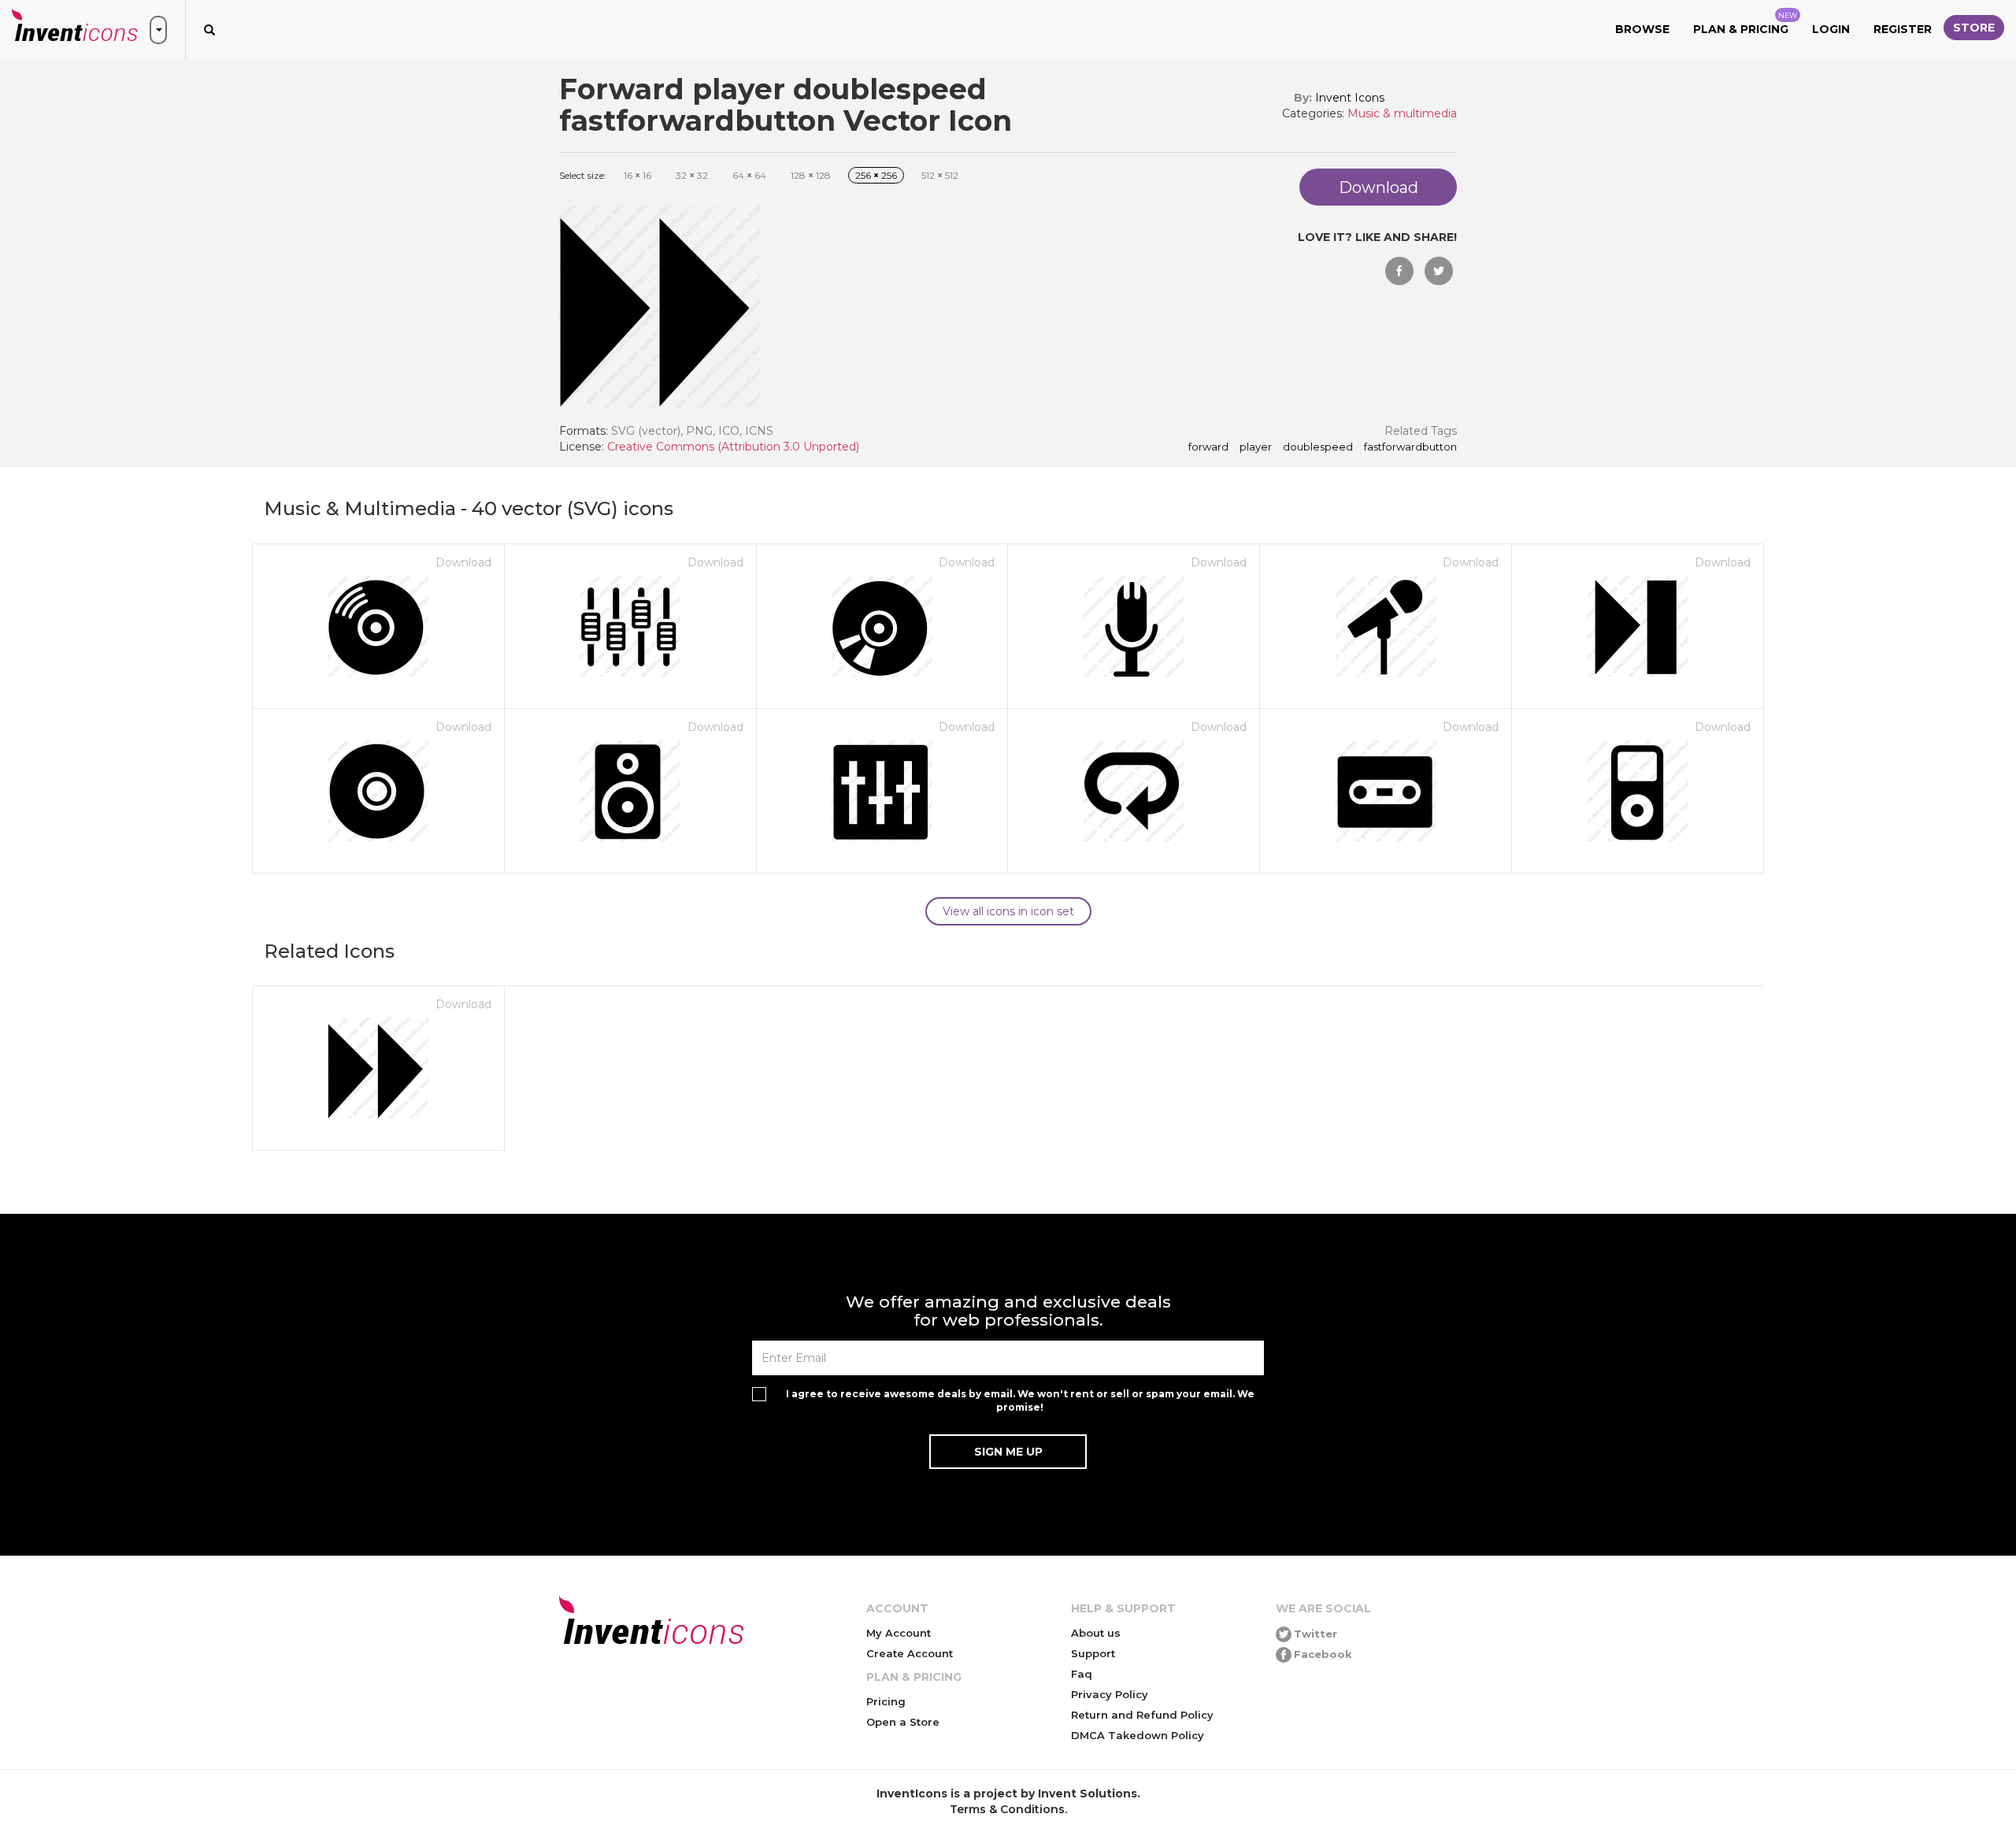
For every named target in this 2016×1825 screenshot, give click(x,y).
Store (1974, 28)
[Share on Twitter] (1439, 271)
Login (1831, 29)
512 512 (940, 175)
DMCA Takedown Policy (1138, 1735)
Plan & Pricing (1745, 24)
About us (1096, 1633)
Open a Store (903, 1722)
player (1256, 447)
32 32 (692, 175)
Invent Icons (1350, 98)
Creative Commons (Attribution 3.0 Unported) (733, 447)
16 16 (637, 175)
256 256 (876, 175)
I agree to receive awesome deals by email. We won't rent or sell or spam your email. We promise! (1020, 1400)
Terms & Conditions (1007, 1809)
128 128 (811, 175)
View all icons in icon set (1008, 911)
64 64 (749, 175)
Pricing (886, 1701)
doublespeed (1318, 447)
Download (463, 562)
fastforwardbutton (1410, 447)
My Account (899, 1633)
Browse (1642, 29)
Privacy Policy (1110, 1694)
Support (1093, 1653)
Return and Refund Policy (1142, 1715)
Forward (1208, 447)
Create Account (910, 1653)
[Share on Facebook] (1399, 271)
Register (1903, 29)
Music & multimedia (1402, 113)
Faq (1082, 1674)
